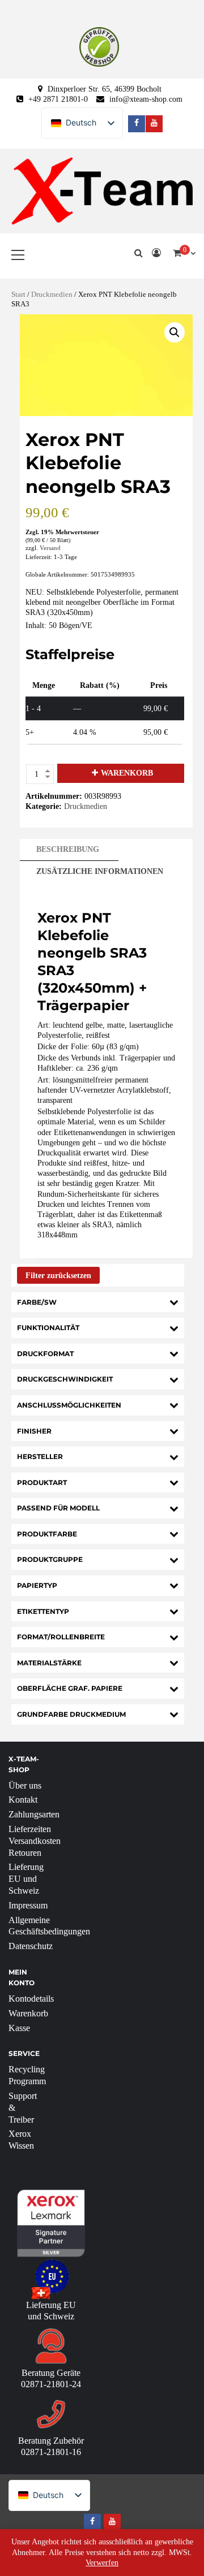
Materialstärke (49, 1663)
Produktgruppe (50, 1559)
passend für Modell (58, 1508)
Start (18, 295)
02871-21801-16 (51, 2452)
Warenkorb (127, 773)
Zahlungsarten (34, 1814)
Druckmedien (52, 295)
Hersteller (40, 1456)
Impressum (28, 1905)
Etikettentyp (43, 1611)
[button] (175, 332)
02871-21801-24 (51, 2384)
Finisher (34, 1431)
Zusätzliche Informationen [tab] (100, 871)
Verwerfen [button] (102, 2563)
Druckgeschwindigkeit (65, 1379)
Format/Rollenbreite (61, 1637)
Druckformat (45, 1354)
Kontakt (23, 1800)
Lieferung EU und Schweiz (26, 1879)
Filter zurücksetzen (58, 1276)
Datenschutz (31, 1946)
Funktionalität (48, 1328)
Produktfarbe (47, 1534)
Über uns (25, 1785)
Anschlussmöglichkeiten (69, 1405)
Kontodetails (31, 1999)
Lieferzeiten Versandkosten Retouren (35, 1841)
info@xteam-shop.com (146, 99)
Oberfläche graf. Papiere (70, 1688)
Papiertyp (37, 1585)
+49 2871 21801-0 (58, 99)
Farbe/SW (37, 1302)
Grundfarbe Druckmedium (71, 1714)
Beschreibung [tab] (68, 849)
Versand (50, 548)
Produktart (42, 1482)
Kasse (19, 2028)
